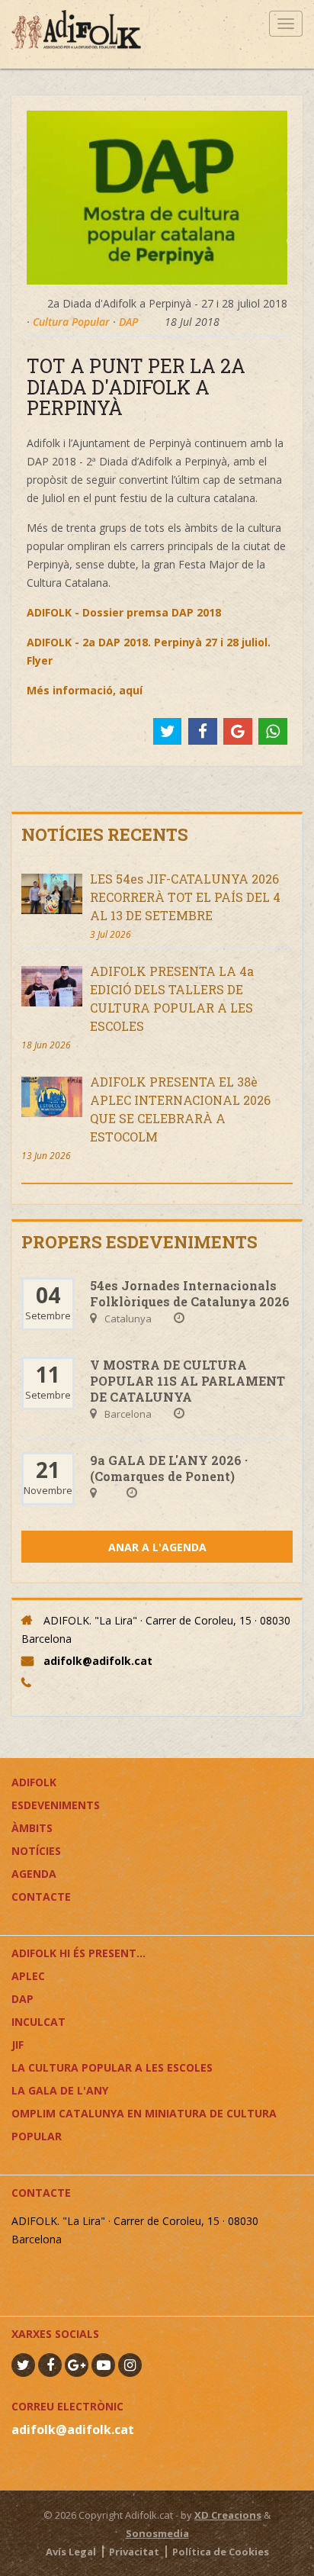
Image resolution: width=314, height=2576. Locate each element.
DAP (128, 322)
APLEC (28, 1976)
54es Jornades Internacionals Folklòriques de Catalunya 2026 (190, 1293)
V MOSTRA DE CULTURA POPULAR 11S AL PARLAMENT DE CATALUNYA (187, 1381)
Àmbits (32, 1828)
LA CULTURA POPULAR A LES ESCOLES (112, 2067)
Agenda (34, 1874)
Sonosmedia (157, 2533)
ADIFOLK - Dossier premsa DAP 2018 (124, 612)
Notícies (36, 1851)
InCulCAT (38, 2022)
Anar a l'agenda (157, 1547)
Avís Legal (71, 2552)
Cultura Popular (71, 322)
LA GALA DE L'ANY (60, 2090)
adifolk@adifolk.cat (98, 1661)
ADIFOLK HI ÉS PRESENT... (78, 1953)
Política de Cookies (221, 2552)
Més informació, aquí (85, 690)
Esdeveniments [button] (56, 1805)
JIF (18, 2045)
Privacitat (134, 2552)
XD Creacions (228, 2515)
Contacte (41, 1897)
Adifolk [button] (34, 1782)
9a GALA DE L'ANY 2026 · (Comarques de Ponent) (169, 1468)
